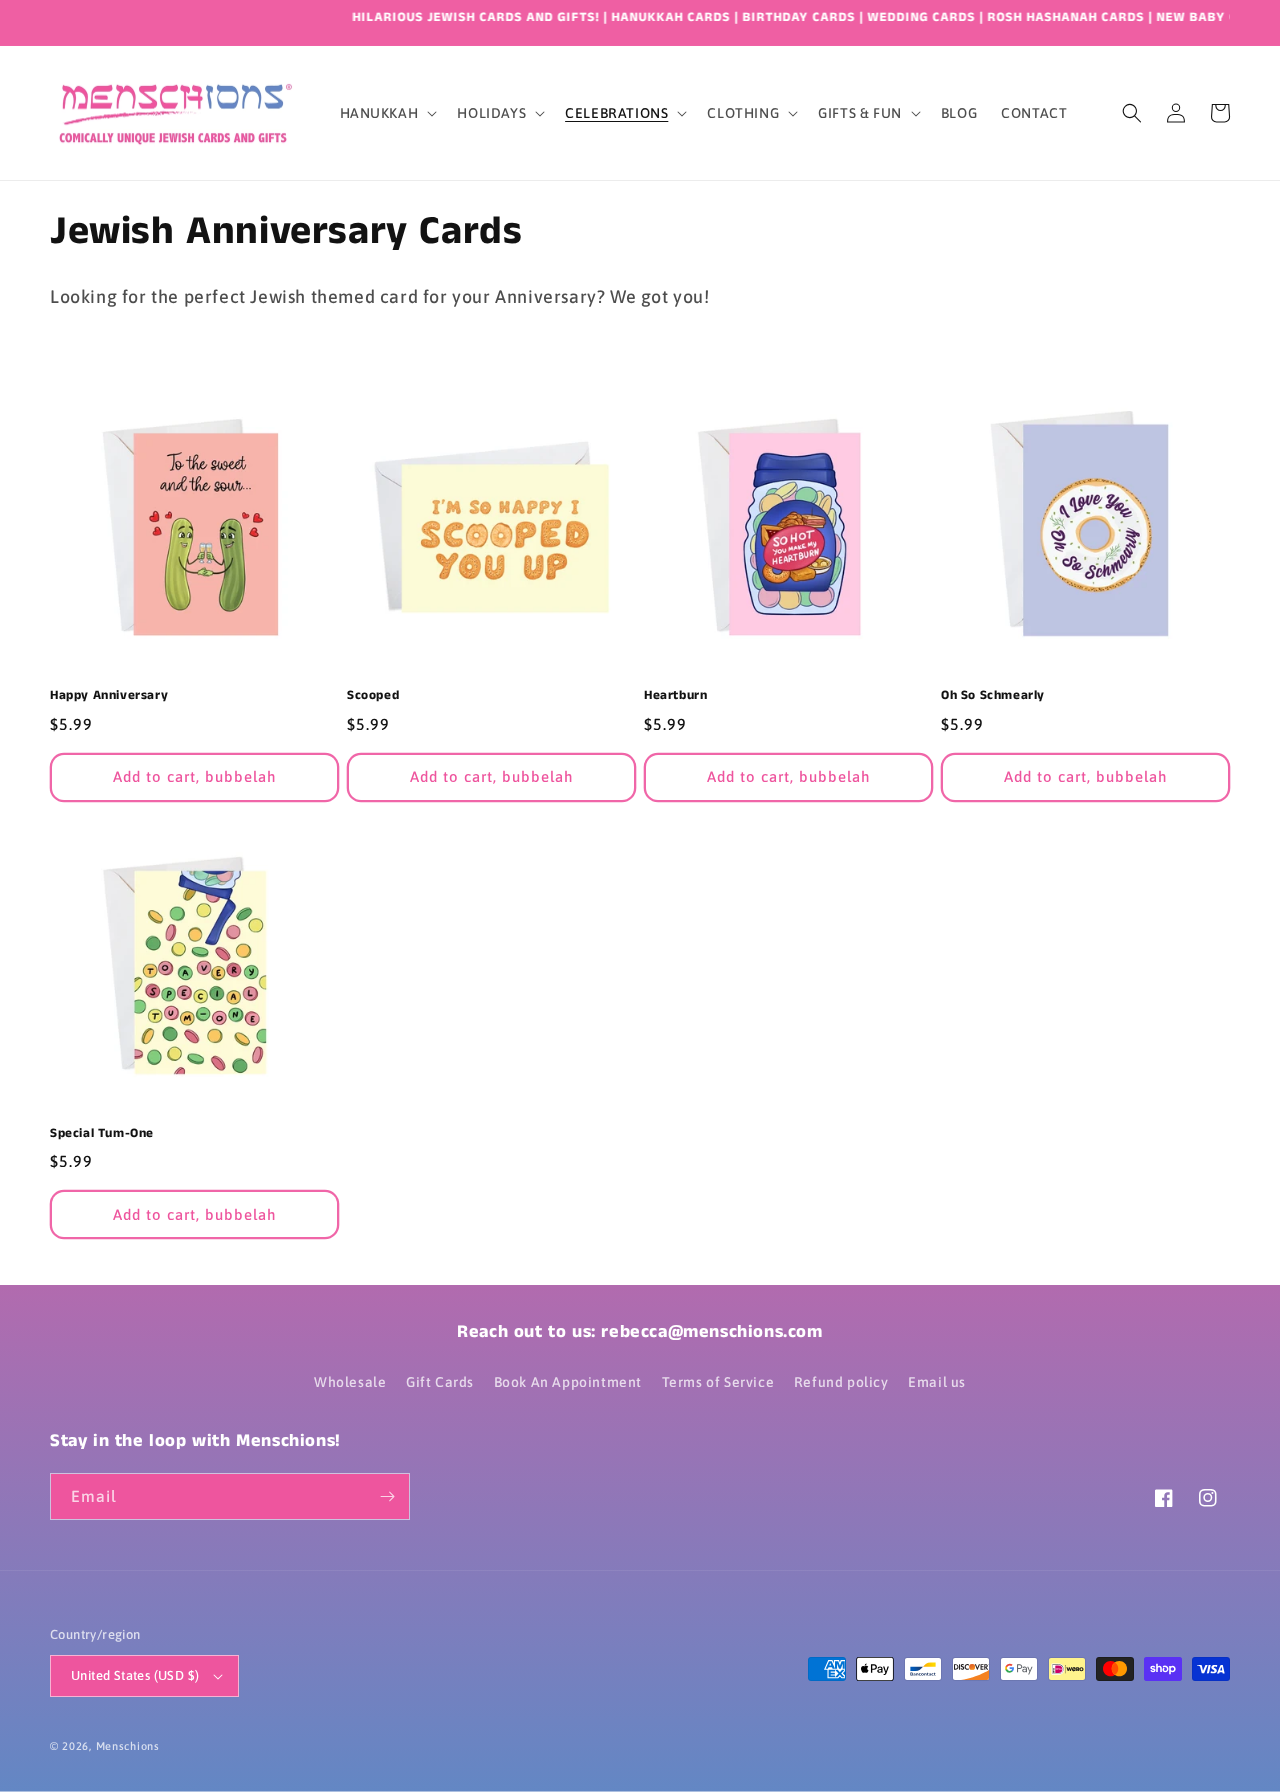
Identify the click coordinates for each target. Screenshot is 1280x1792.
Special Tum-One (102, 1134)
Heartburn (675, 696)
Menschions (128, 1746)
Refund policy (841, 1382)
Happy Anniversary (109, 696)
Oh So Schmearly (993, 696)
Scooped (373, 696)
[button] (387, 113)
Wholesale (350, 1382)
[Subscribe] (387, 1496)
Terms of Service (718, 1382)
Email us (937, 1382)
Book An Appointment (568, 1382)
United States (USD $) (135, 1675)
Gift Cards (440, 1382)
